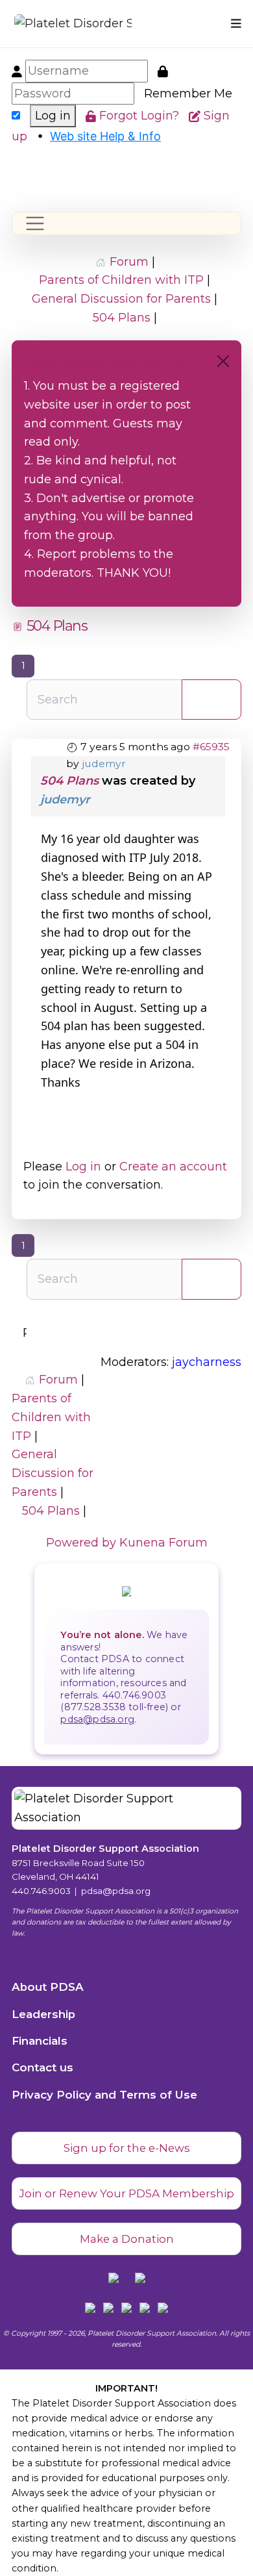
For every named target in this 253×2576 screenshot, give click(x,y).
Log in (53, 116)
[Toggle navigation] (35, 223)
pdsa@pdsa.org (97, 1719)
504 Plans (69, 781)
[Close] (223, 361)
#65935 (211, 747)
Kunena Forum (163, 1543)
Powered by (81, 1543)
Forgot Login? (141, 116)
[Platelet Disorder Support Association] (55, 24)
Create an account (173, 1167)
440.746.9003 (41, 1891)
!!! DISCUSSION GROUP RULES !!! (106, 365)
